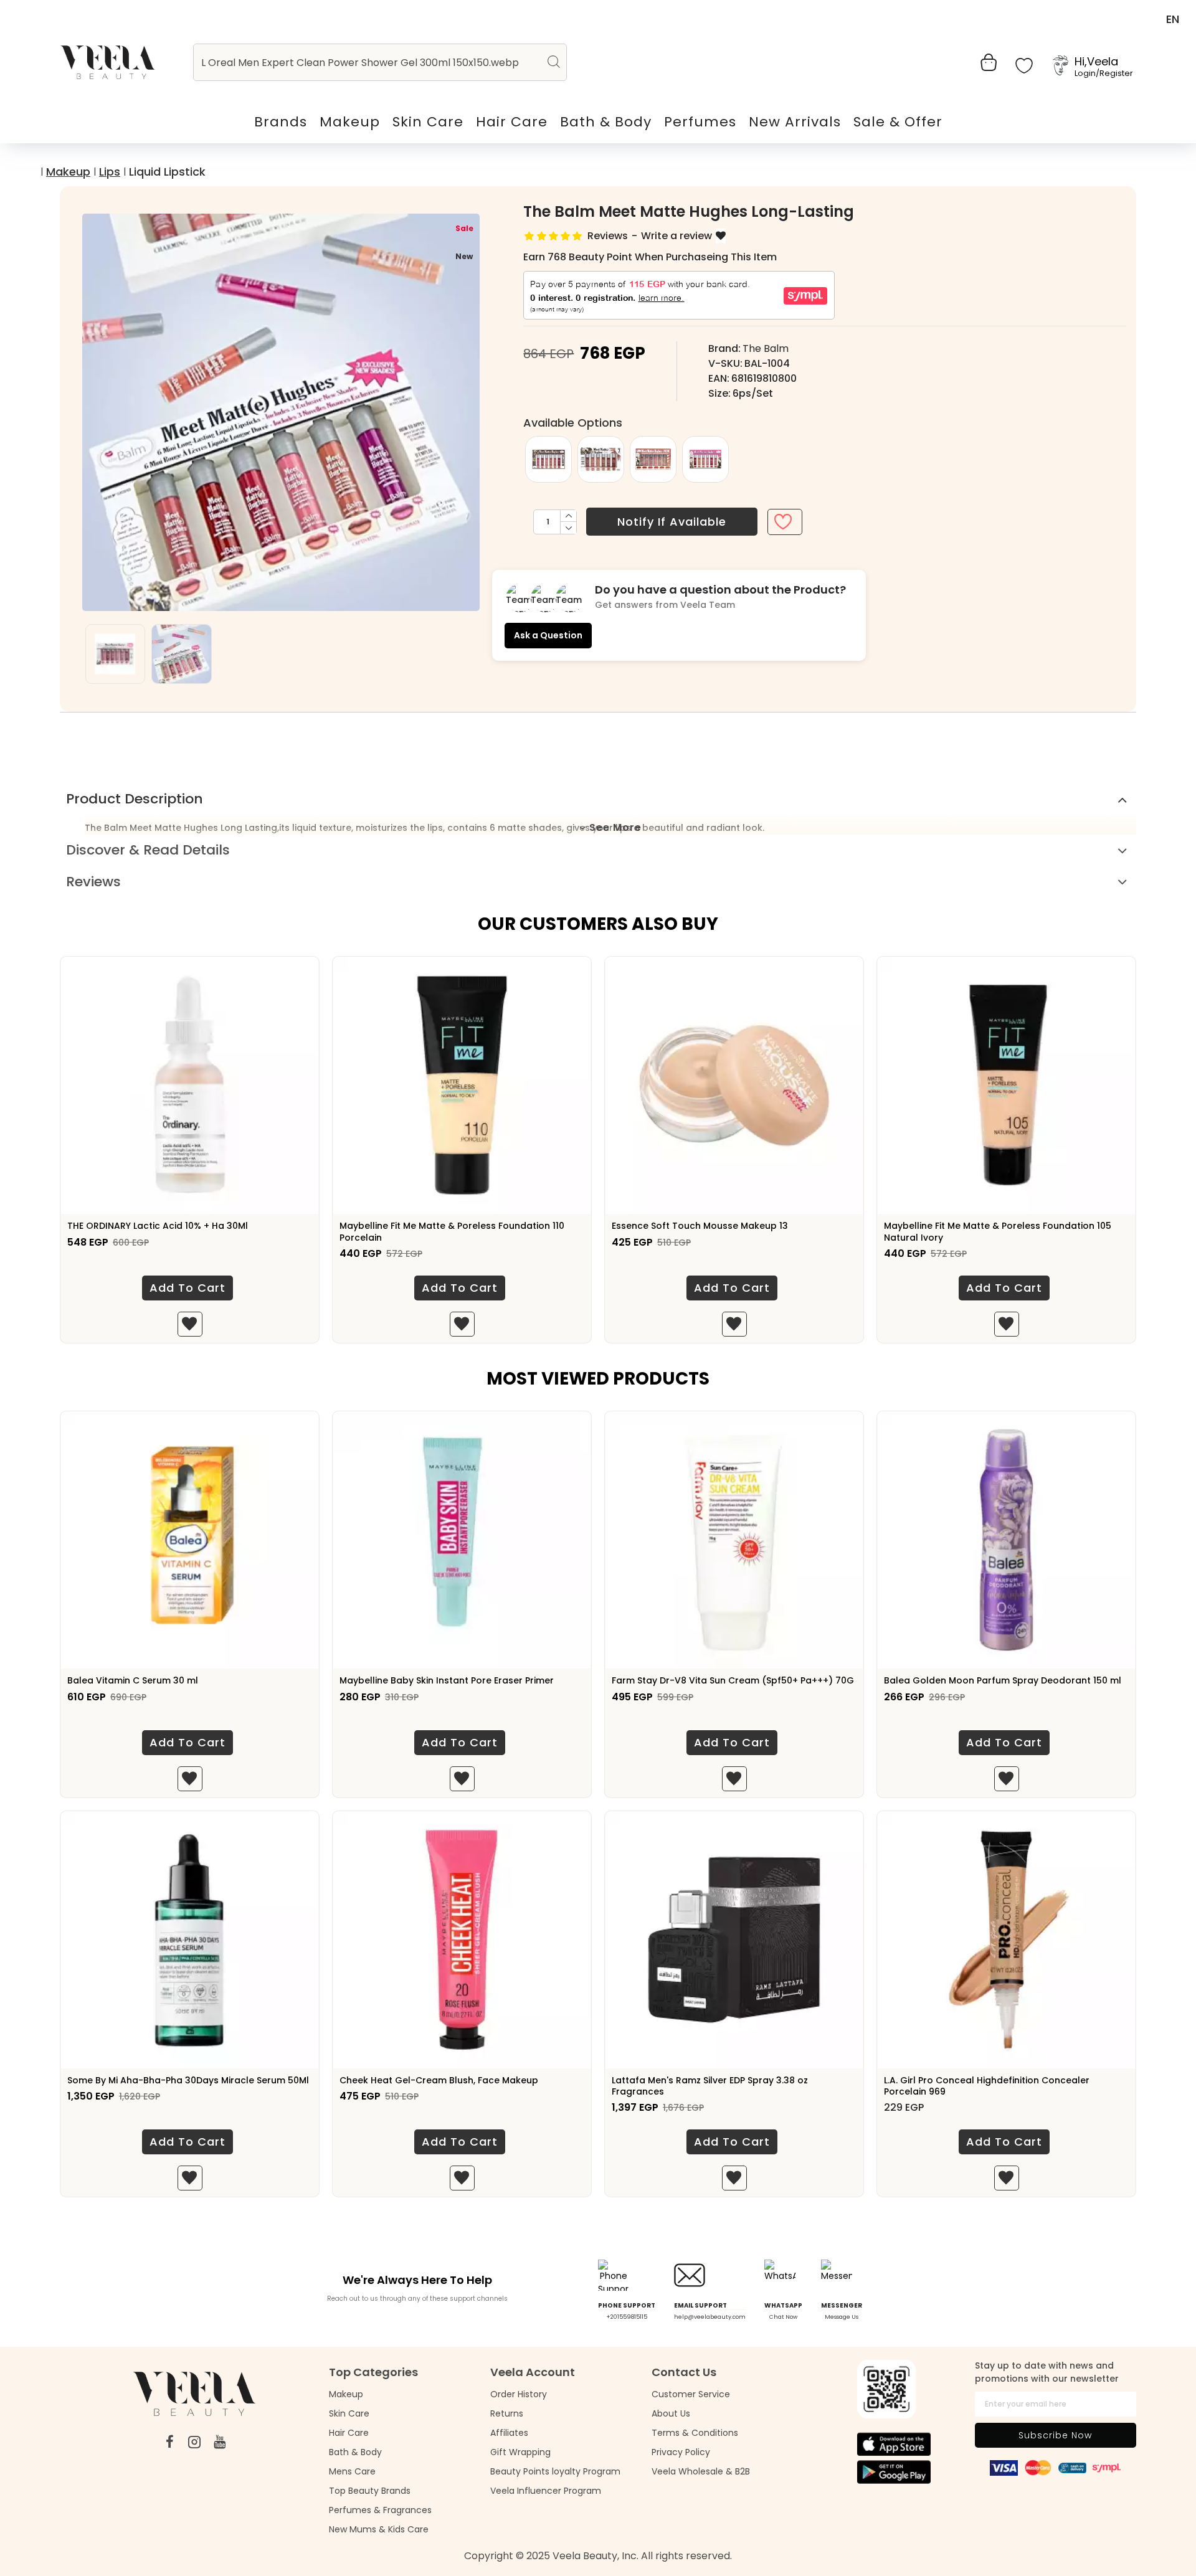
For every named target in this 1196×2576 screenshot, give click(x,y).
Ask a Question (548, 635)
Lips (110, 172)
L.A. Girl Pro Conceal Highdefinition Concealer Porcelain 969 (987, 2086)
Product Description (135, 799)
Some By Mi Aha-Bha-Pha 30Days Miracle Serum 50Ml (188, 2080)
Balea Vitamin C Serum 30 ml (133, 1680)
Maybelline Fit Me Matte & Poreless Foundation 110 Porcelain (452, 1231)
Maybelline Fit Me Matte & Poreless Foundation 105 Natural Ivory (998, 1231)
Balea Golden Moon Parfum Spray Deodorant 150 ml (1003, 1680)
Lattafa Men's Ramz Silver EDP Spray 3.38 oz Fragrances (710, 2086)
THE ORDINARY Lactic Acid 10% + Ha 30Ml (158, 1226)
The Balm (766, 348)
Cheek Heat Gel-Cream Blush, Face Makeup (439, 2080)
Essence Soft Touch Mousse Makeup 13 (700, 1226)
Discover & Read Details (148, 850)
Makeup (68, 172)
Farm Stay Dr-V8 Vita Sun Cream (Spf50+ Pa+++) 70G (733, 1680)
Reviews (93, 882)
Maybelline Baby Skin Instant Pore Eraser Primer (447, 1680)
